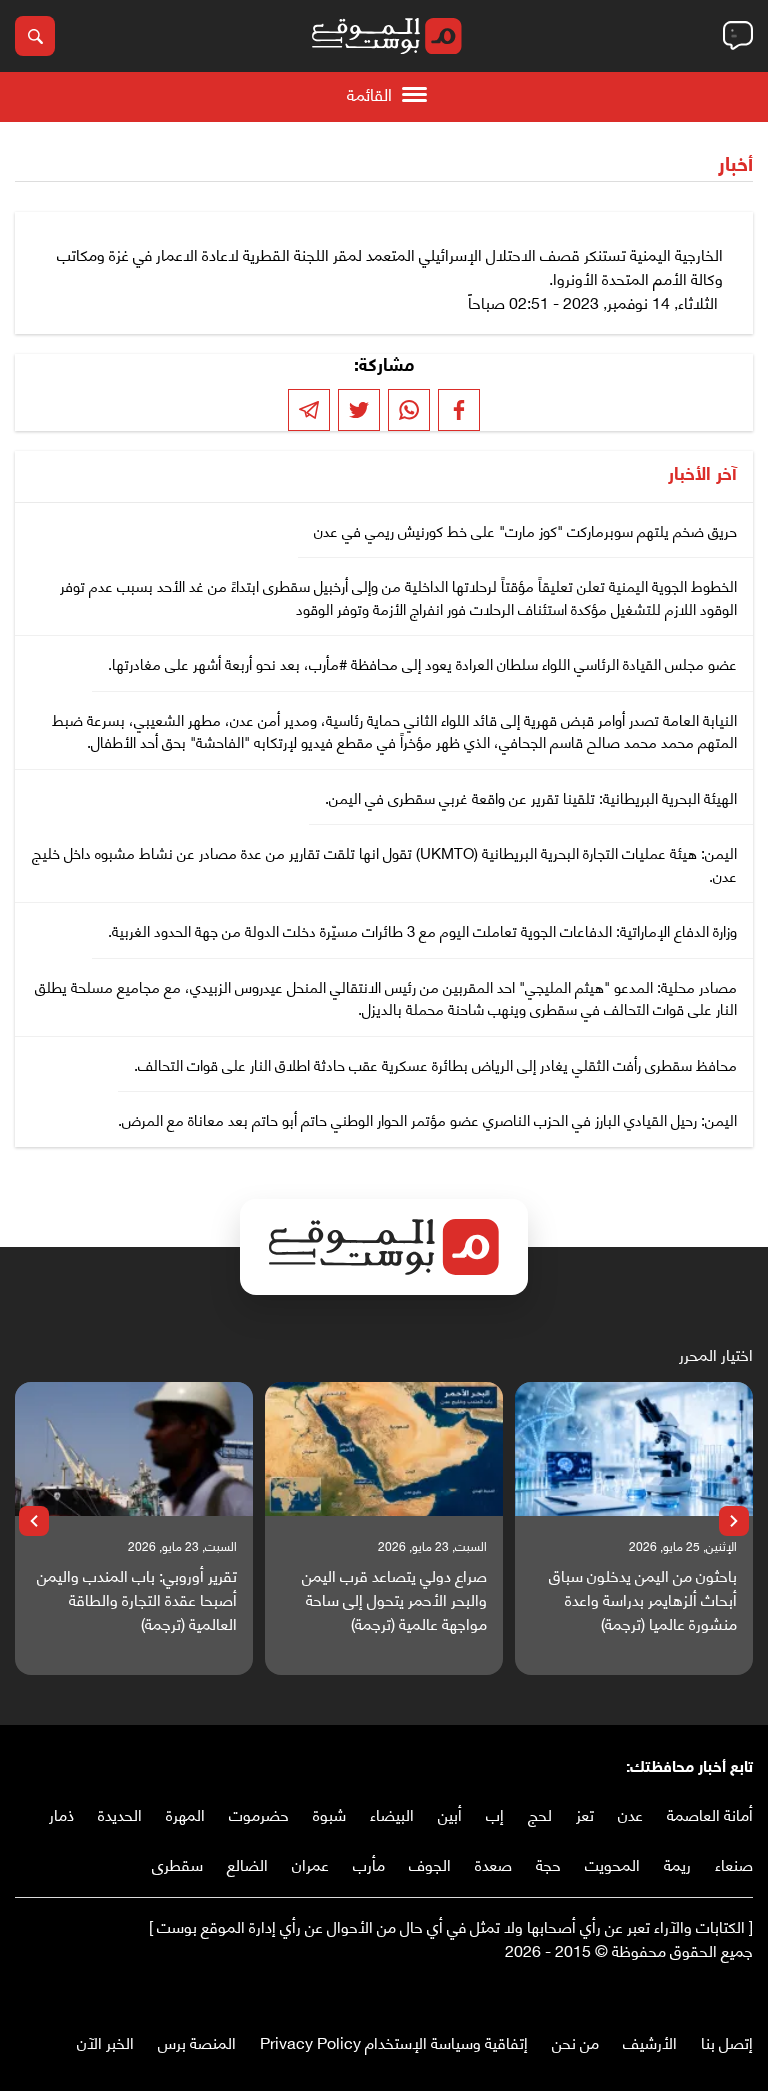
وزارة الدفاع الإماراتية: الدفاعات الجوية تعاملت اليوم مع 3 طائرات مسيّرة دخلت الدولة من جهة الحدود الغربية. (422, 930)
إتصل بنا (727, 2041)
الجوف (430, 1863)
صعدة (493, 1863)
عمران (310, 1863)
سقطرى (177, 1863)
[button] (734, 1521)
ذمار (61, 1813)
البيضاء (392, 1813)
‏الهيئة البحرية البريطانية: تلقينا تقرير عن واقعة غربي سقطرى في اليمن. (531, 797)
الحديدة (120, 1813)
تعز (585, 1813)
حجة (548, 1863)
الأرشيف (650, 2041)
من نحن (575, 2041)
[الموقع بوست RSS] (663, 1991)
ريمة (677, 1863)
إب (495, 1813)
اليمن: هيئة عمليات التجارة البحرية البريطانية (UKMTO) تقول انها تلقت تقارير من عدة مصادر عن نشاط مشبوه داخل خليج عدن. (384, 863)
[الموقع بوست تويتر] (723, 1991)
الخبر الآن (105, 2041)
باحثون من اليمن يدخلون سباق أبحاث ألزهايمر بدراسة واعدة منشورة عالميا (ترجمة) (643, 1599)
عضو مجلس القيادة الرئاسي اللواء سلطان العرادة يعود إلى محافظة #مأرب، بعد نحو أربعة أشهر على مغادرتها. (422, 663)
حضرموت (259, 1813)
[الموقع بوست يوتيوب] (703, 1991)
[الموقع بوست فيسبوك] (743, 1991)
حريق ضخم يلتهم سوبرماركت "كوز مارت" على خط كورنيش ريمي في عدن (525, 530)
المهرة (185, 1813)
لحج (540, 1813)
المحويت (612, 1863)
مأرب (369, 1863)
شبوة (329, 1813)
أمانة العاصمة (710, 1813)
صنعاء (734, 1863)
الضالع (247, 1863)
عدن (630, 1813)
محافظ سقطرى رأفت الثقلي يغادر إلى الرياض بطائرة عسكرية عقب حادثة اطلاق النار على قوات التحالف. (435, 1064)
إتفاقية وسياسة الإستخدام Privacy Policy (394, 2041)
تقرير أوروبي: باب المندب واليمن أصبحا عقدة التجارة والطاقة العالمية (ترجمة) (137, 1599)
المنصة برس (197, 2041)
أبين (450, 1813)
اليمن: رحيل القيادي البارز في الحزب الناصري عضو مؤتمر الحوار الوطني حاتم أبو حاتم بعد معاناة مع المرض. (427, 1119)
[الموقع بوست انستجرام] (683, 1991)
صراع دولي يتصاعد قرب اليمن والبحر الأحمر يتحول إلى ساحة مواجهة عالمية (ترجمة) (394, 1599)
